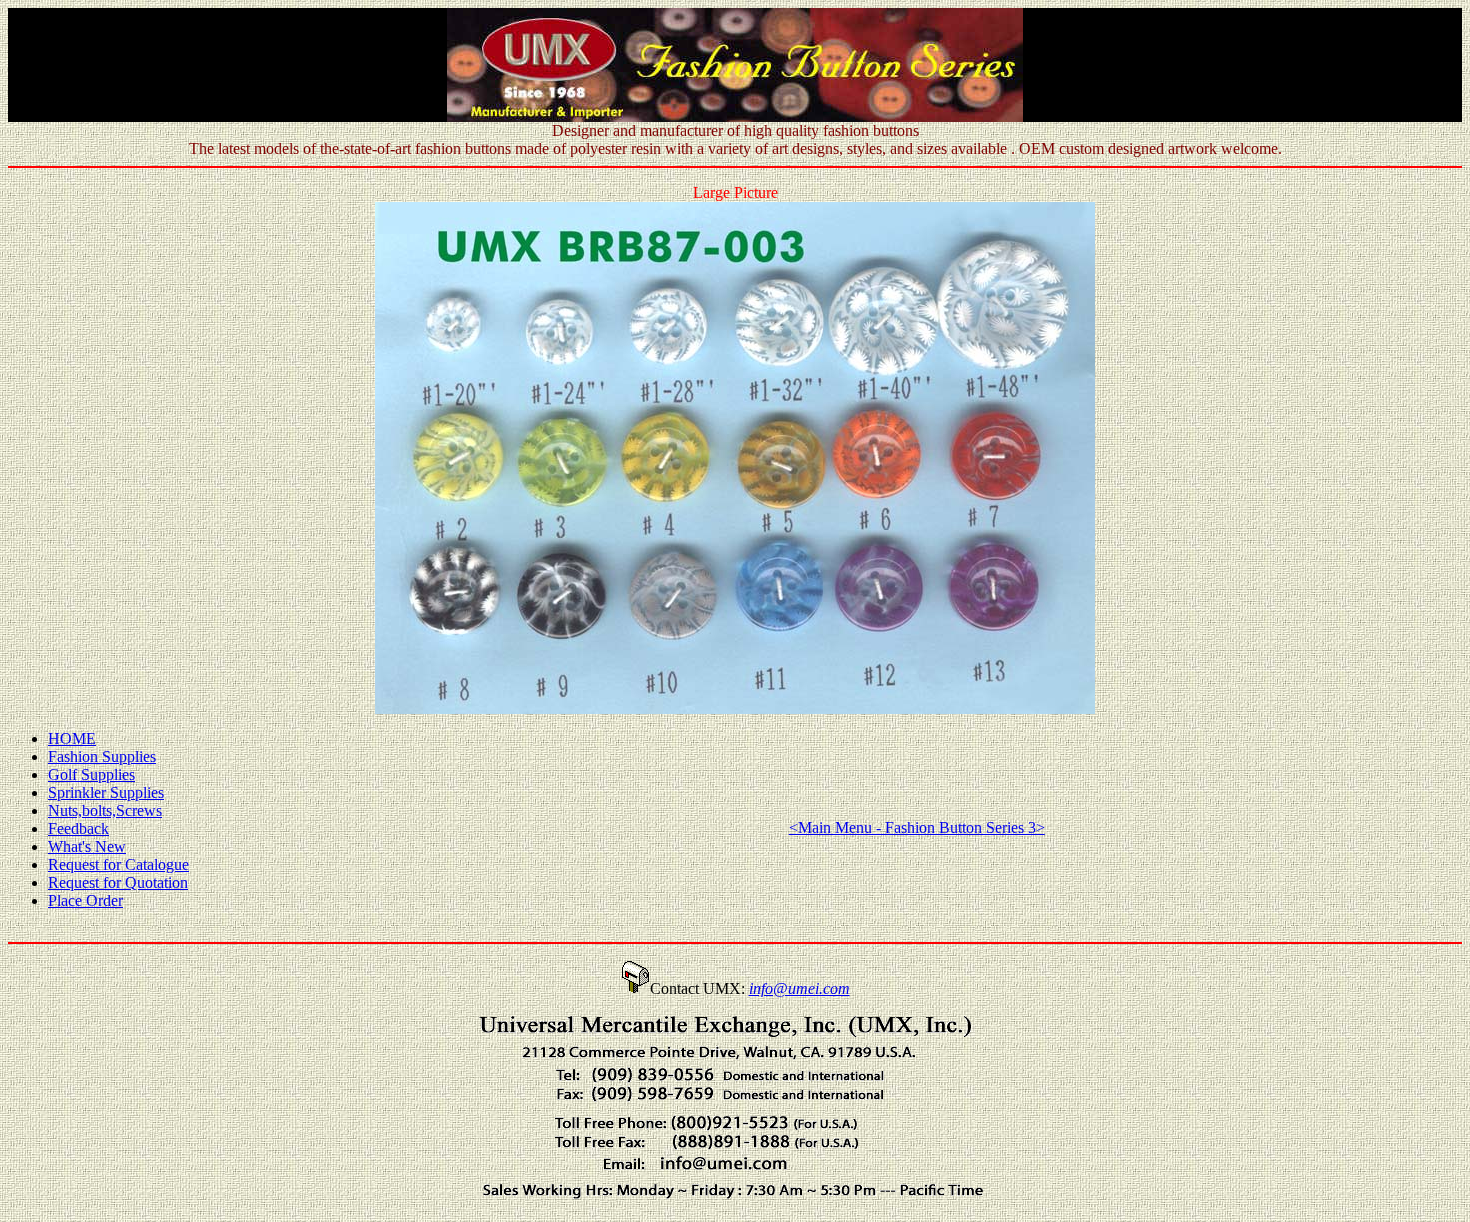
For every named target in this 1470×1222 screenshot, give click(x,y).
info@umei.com (799, 988)
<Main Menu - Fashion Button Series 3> (917, 827)
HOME (72, 738)
